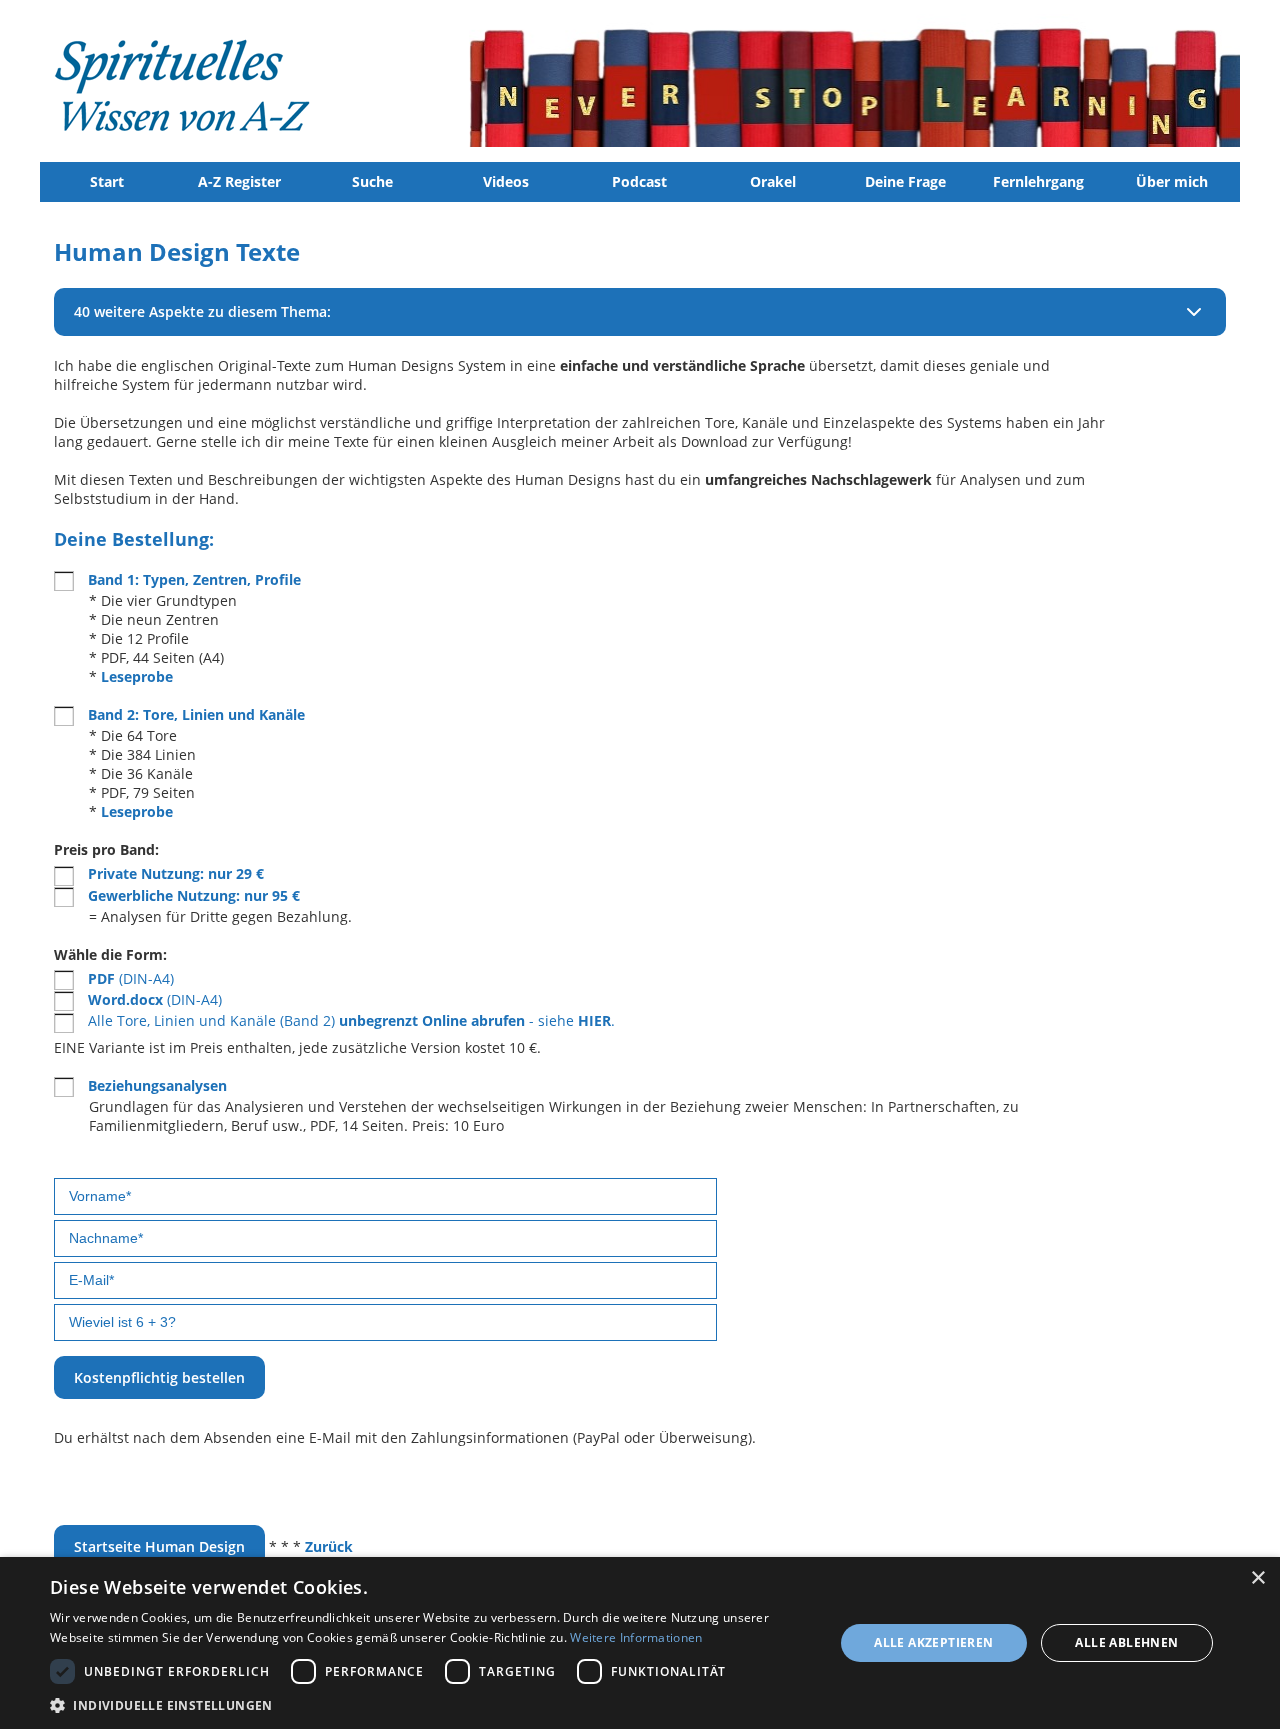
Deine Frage (905, 181)
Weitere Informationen (636, 1637)
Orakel (773, 181)
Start (107, 181)
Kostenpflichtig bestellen (159, 1377)
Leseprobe (137, 676)
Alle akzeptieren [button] (933, 1642)
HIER (594, 1020)
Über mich (1172, 181)
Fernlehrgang (1038, 181)
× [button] (1257, 1578)
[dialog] (640, 1643)
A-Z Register (239, 181)
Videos (506, 181)
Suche (372, 181)
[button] (430, 1704)
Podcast (639, 181)
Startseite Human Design (159, 1546)
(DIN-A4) (131, 978)
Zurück (329, 1546)
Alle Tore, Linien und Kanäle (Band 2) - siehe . (351, 1020)
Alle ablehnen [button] (1126, 1642)
